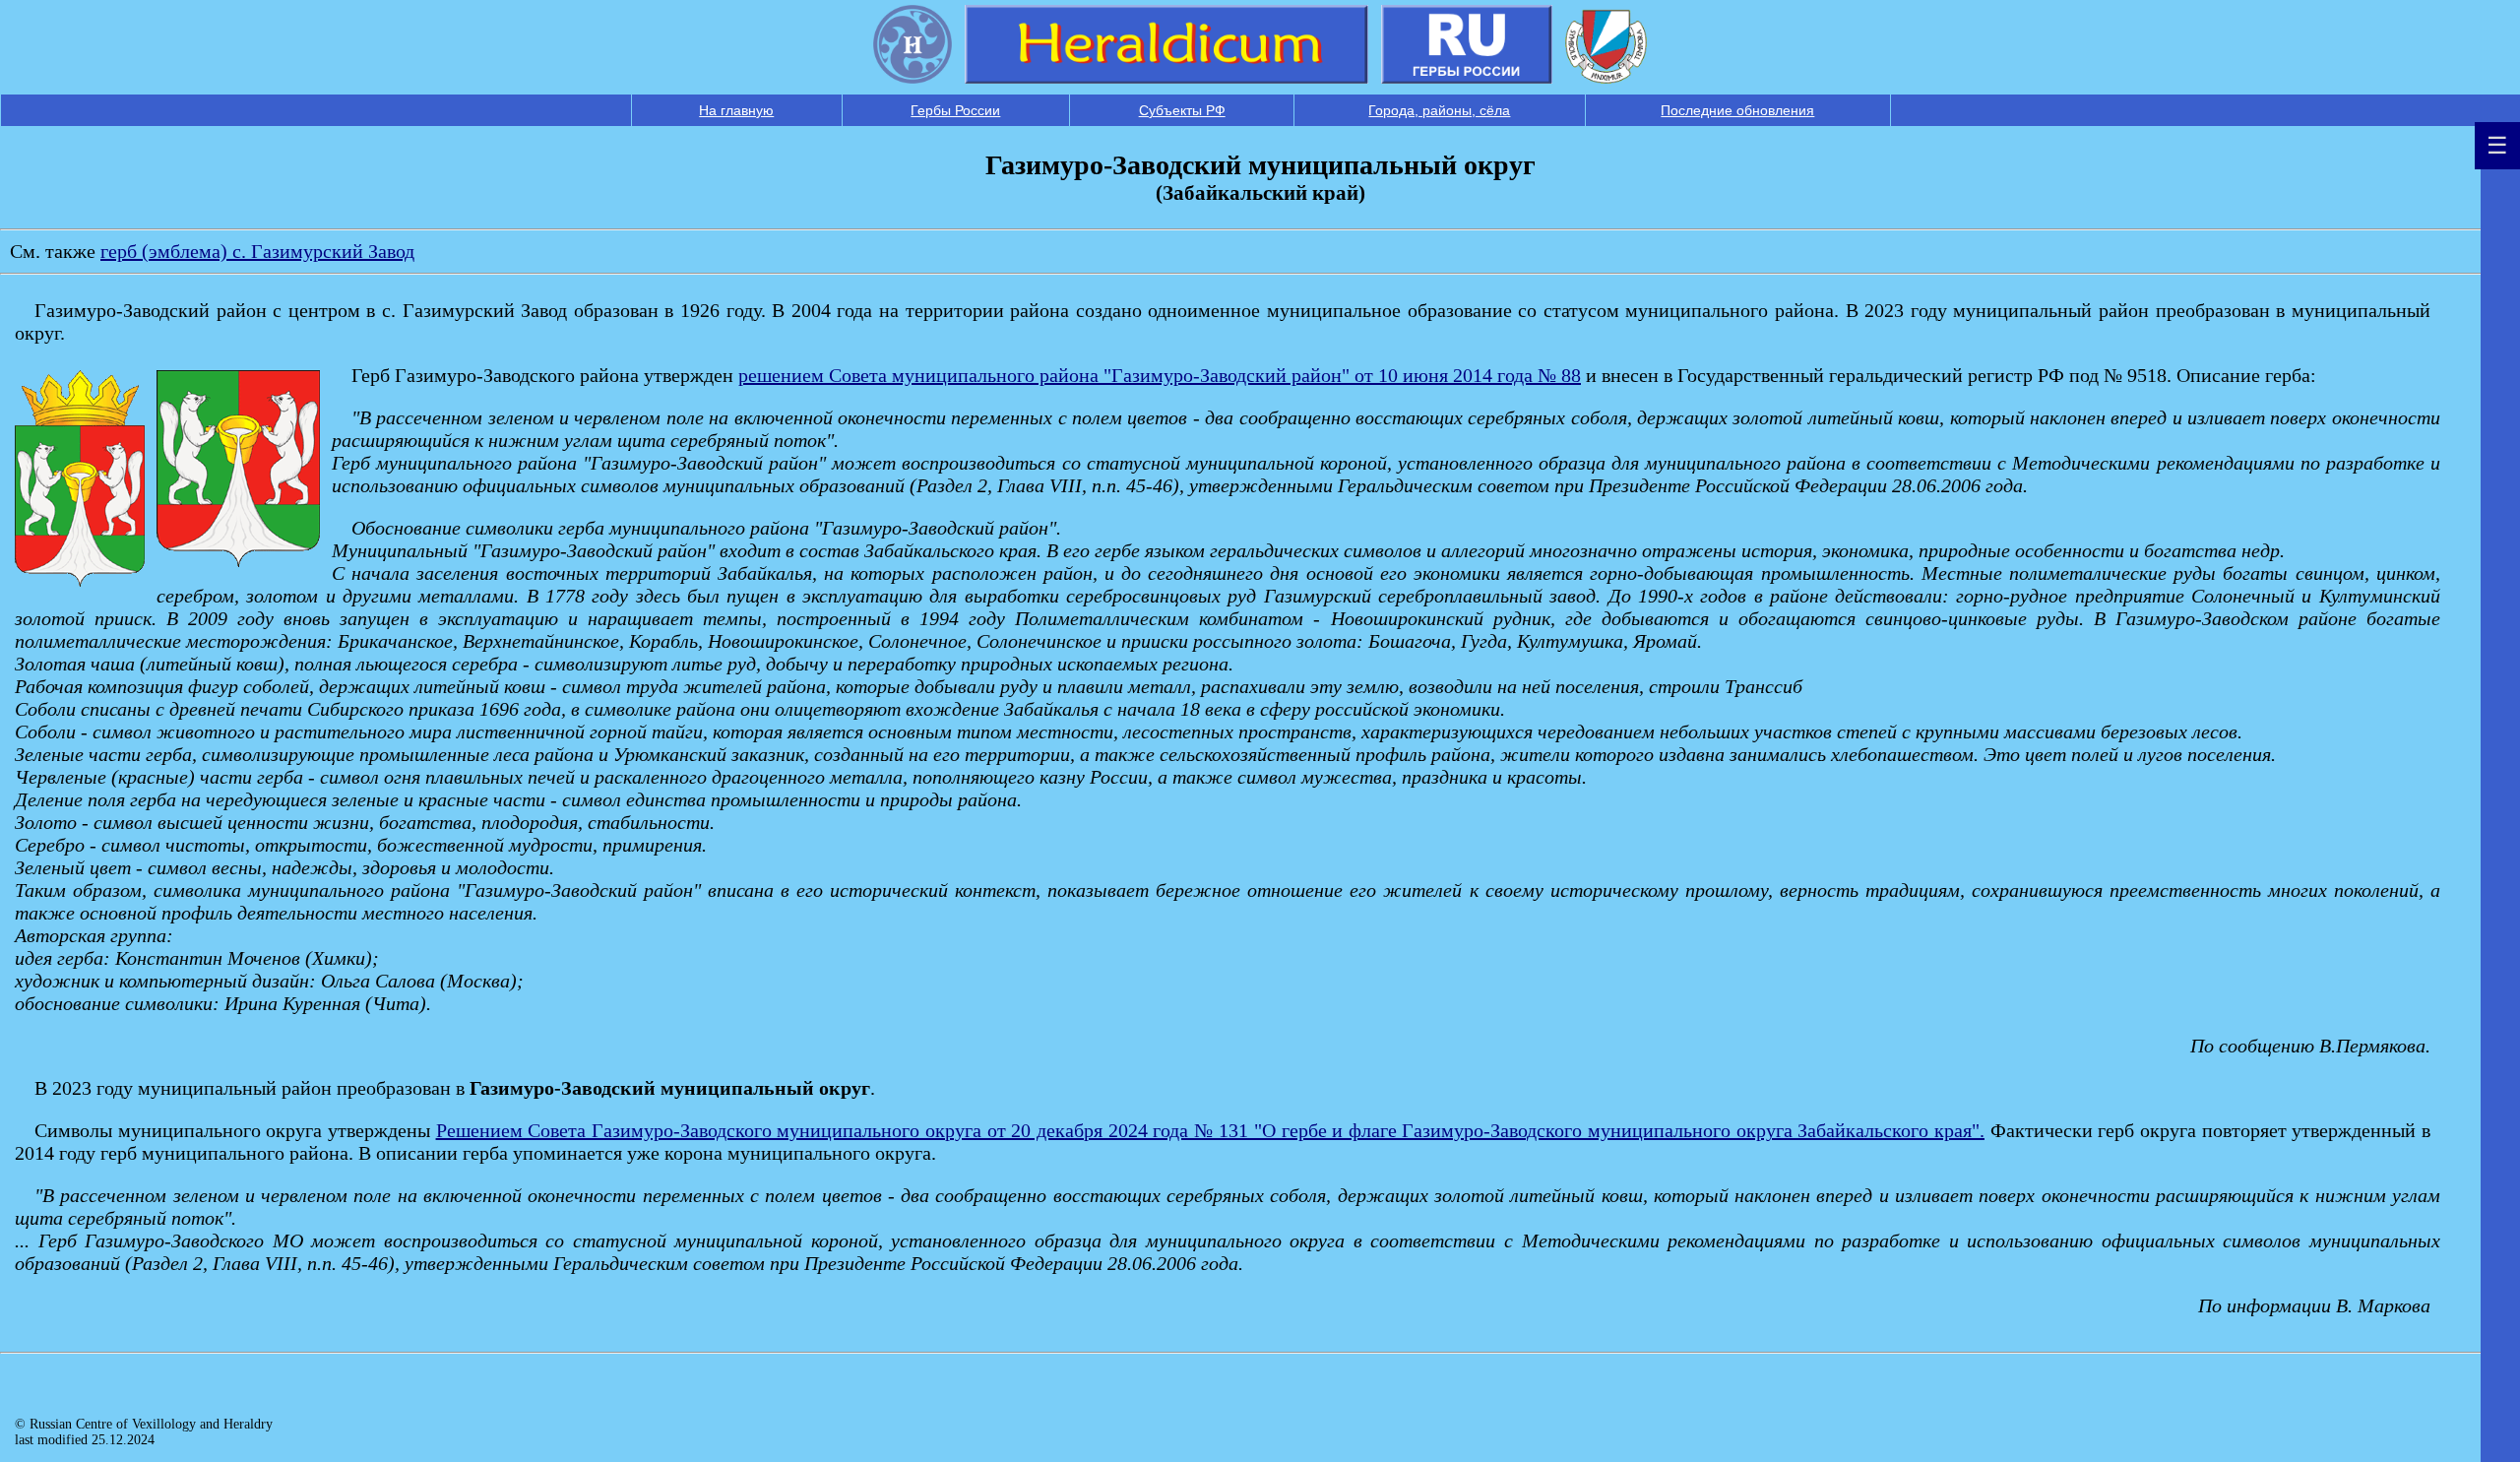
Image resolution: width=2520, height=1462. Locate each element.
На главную (736, 110)
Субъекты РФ (1182, 110)
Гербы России (955, 110)
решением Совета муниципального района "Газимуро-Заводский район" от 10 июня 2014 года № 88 (1160, 375)
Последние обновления (1737, 110)
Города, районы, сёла (1439, 110)
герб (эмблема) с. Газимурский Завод (257, 251)
